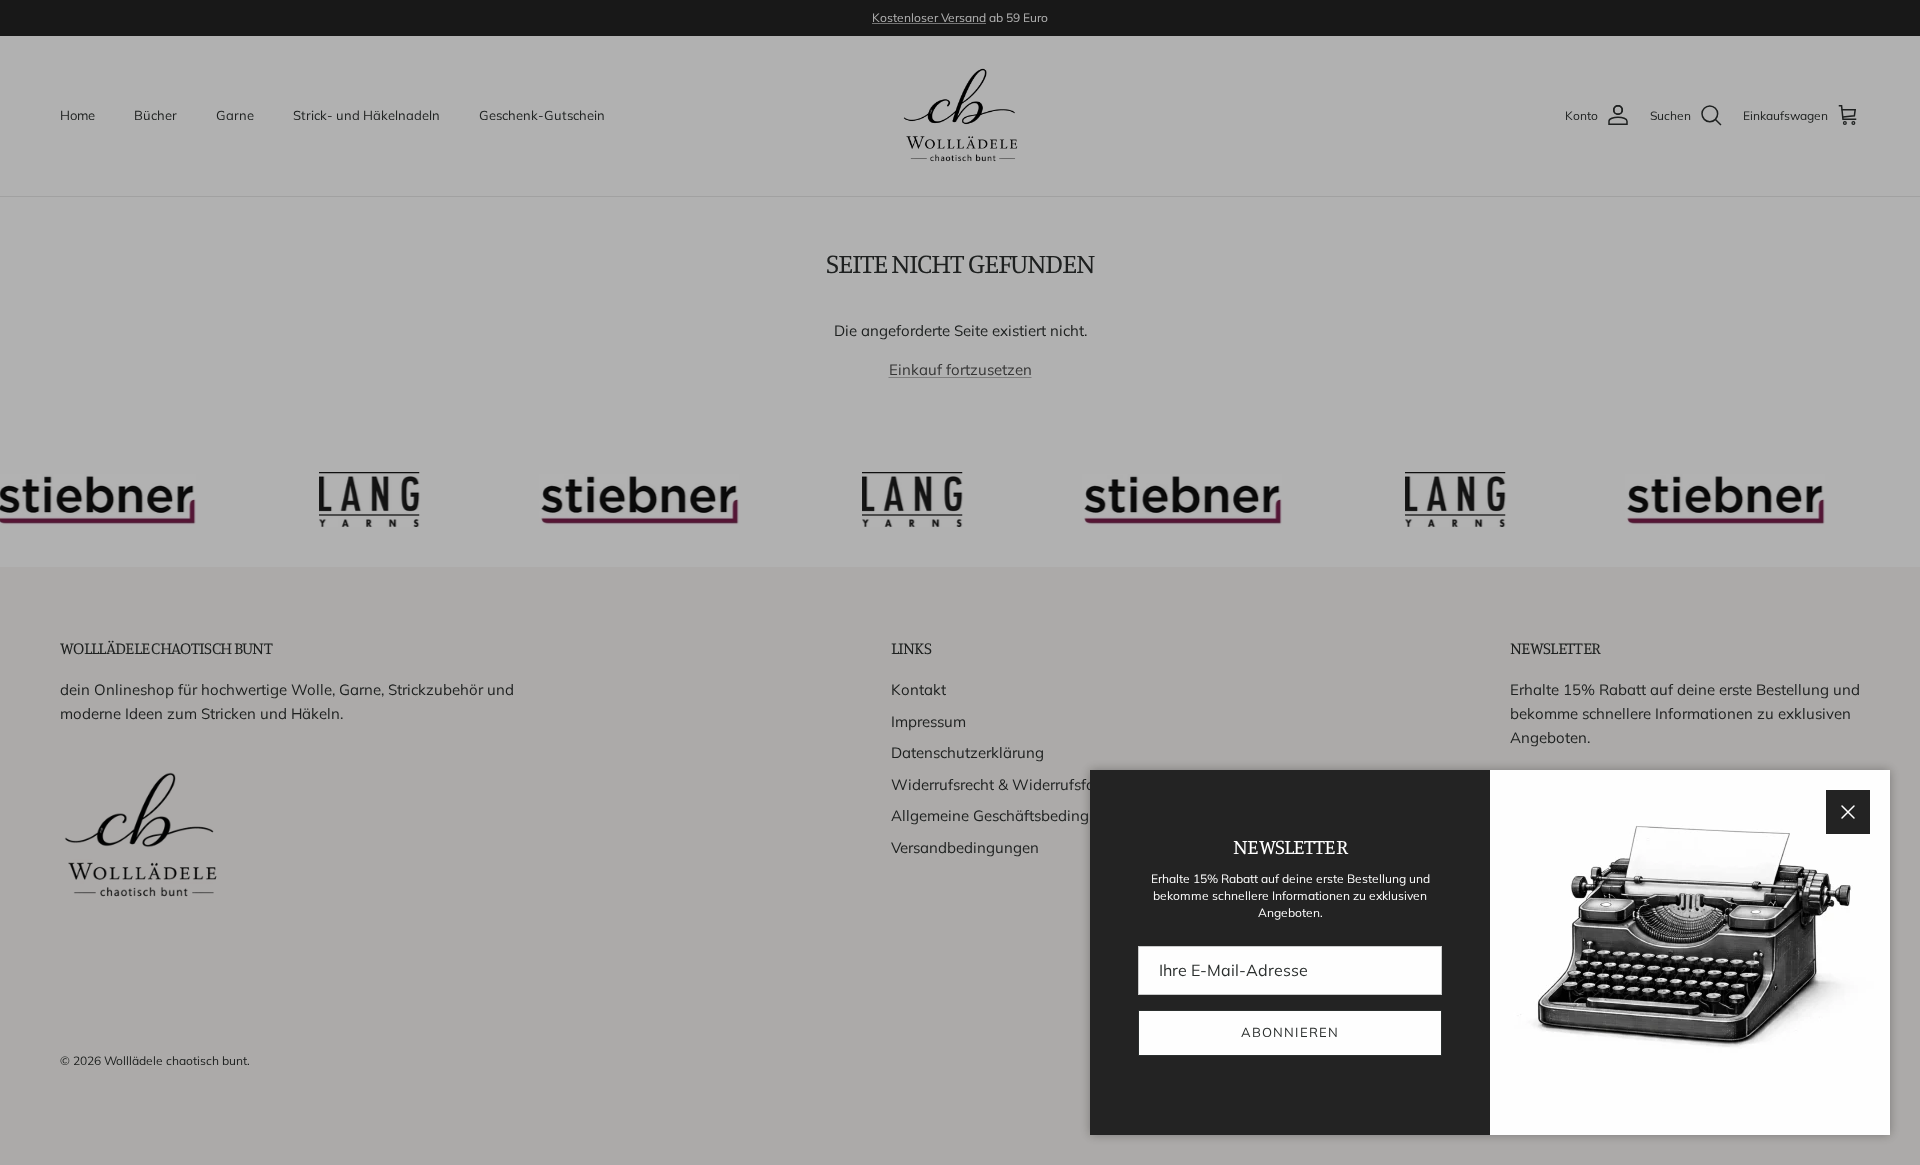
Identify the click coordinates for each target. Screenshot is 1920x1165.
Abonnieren (1289, 1032)
